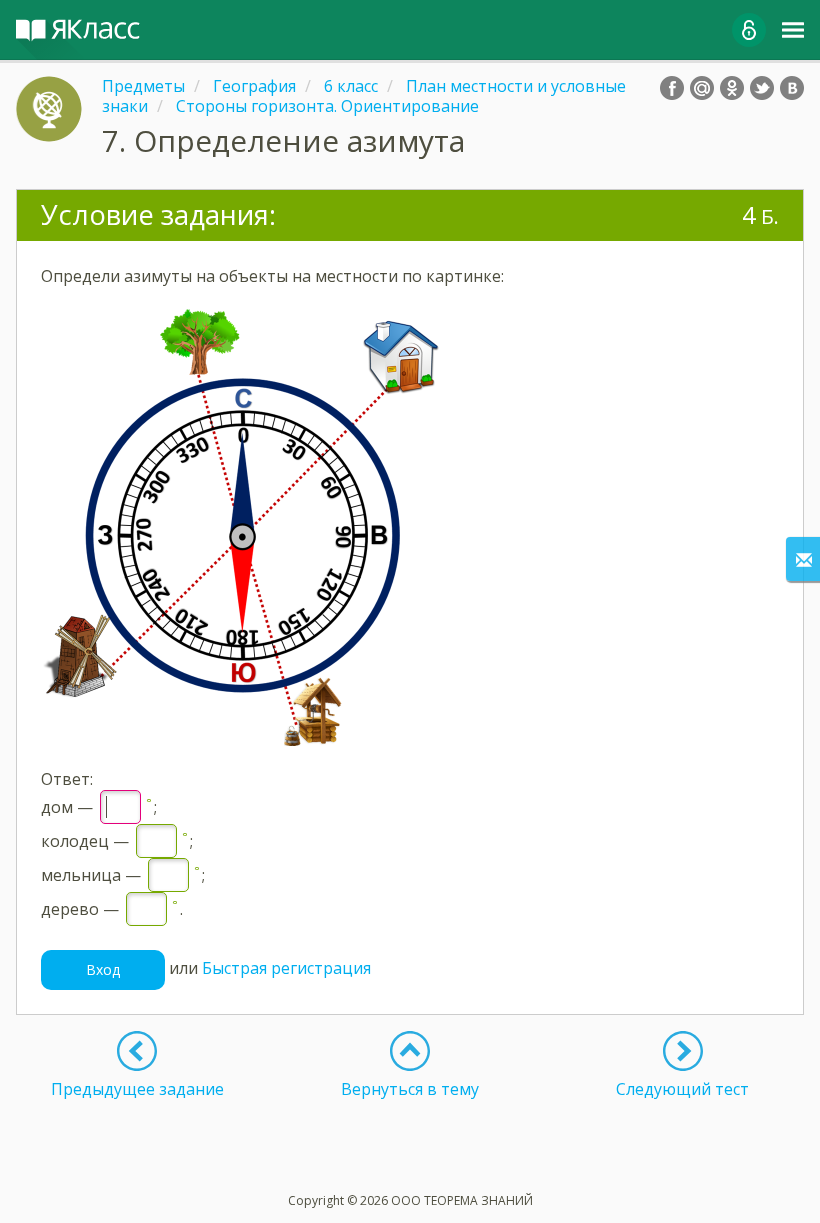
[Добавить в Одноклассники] (732, 88)
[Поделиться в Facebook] (672, 88)
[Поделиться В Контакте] (792, 88)
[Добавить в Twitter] (762, 88)
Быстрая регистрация (286, 968)
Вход (103, 969)
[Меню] (793, 30)
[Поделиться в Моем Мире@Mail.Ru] (702, 88)
